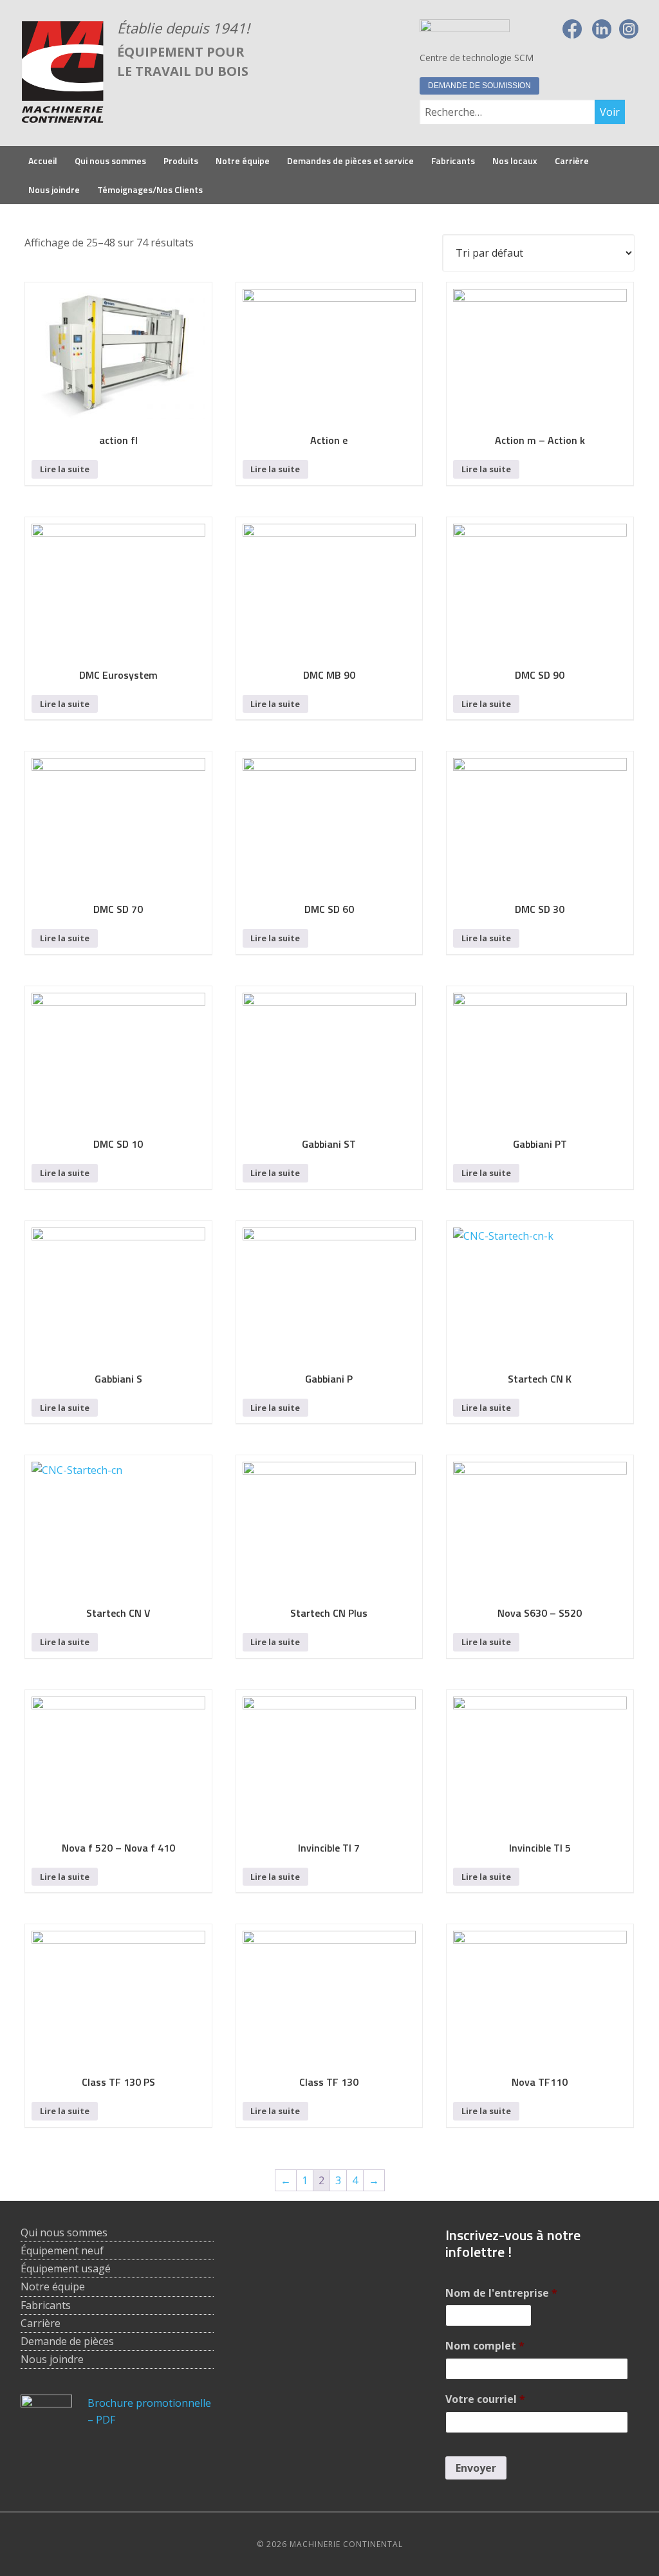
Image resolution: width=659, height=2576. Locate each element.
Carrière (41, 2323)
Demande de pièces (67, 2341)
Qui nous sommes (64, 2232)
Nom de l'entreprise (501, 2293)
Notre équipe (53, 2286)
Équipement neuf (62, 2250)
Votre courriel (485, 2399)
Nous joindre (52, 2359)
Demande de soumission (479, 86)
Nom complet (485, 2346)
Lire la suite (65, 469)
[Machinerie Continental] (62, 117)
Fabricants (46, 2305)
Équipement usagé (66, 2268)
